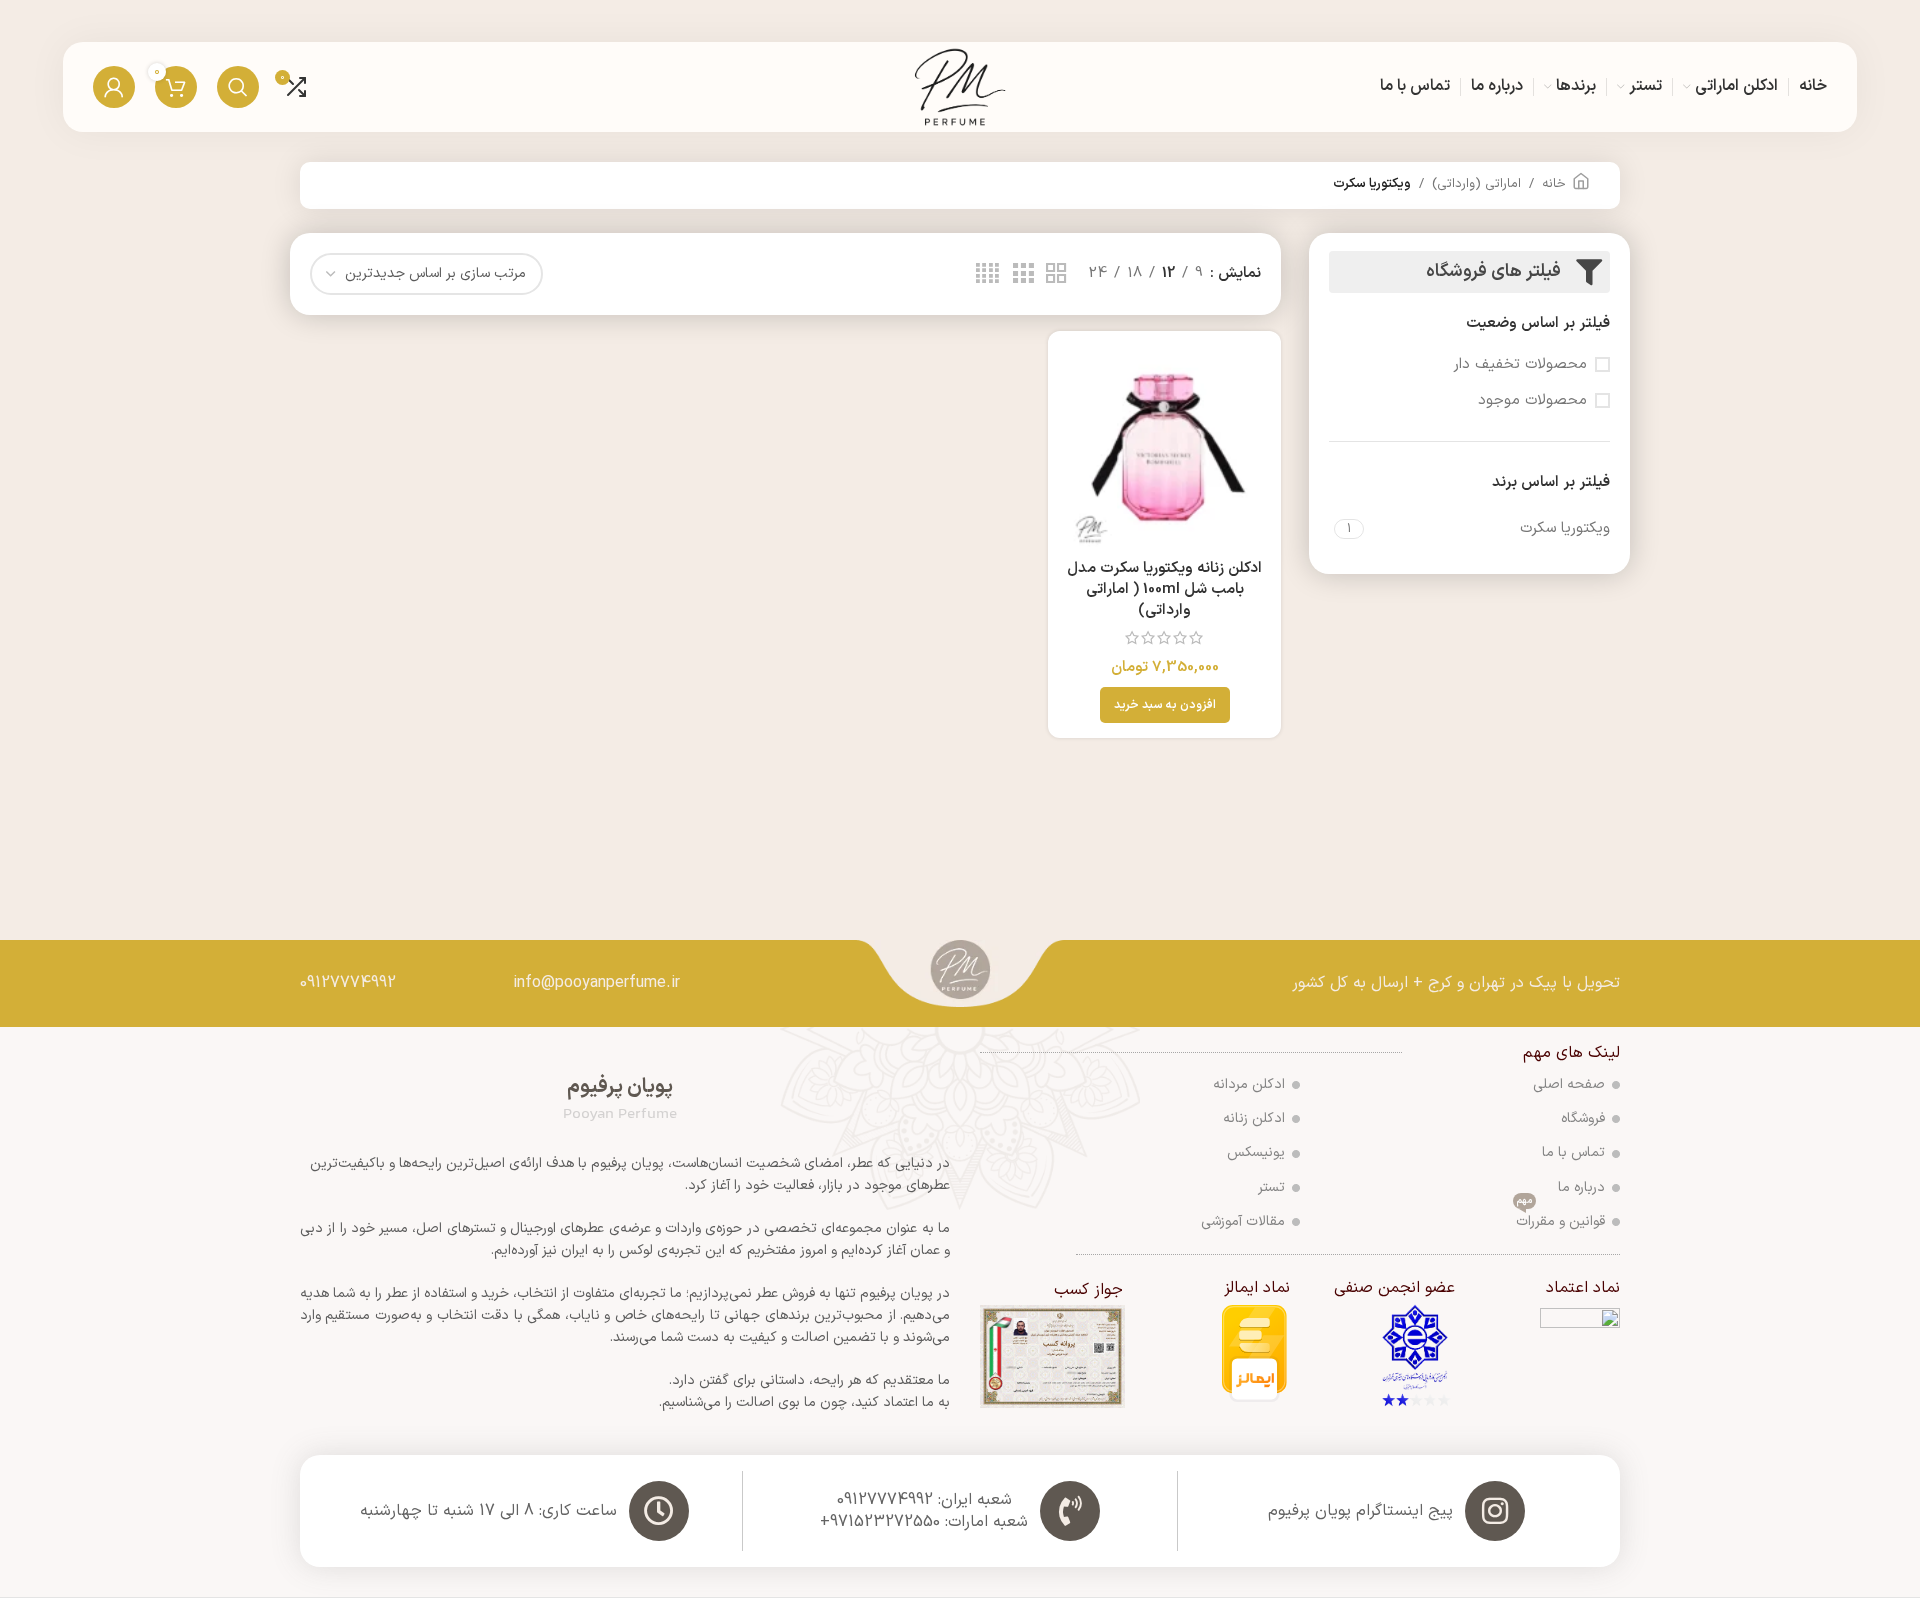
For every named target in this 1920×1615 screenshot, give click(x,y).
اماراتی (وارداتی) (1476, 184)
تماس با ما (1573, 1152)
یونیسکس (1256, 1152)
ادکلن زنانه (1254, 1118)
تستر (1271, 1187)
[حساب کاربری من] (114, 87)
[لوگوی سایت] (960, 86)
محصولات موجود (1532, 400)
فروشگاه (1583, 1118)
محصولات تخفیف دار (1520, 364)
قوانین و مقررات (1560, 1218)
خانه (1554, 184)
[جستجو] (238, 87)
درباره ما (1581, 1187)
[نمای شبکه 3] (1023, 274)
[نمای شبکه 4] (987, 274)
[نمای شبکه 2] (1056, 274)
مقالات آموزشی (1243, 1221)
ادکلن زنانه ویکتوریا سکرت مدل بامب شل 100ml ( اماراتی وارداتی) (1164, 589)
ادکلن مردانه (1249, 1084)
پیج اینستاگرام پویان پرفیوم (1360, 1511)
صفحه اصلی (1569, 1084)
